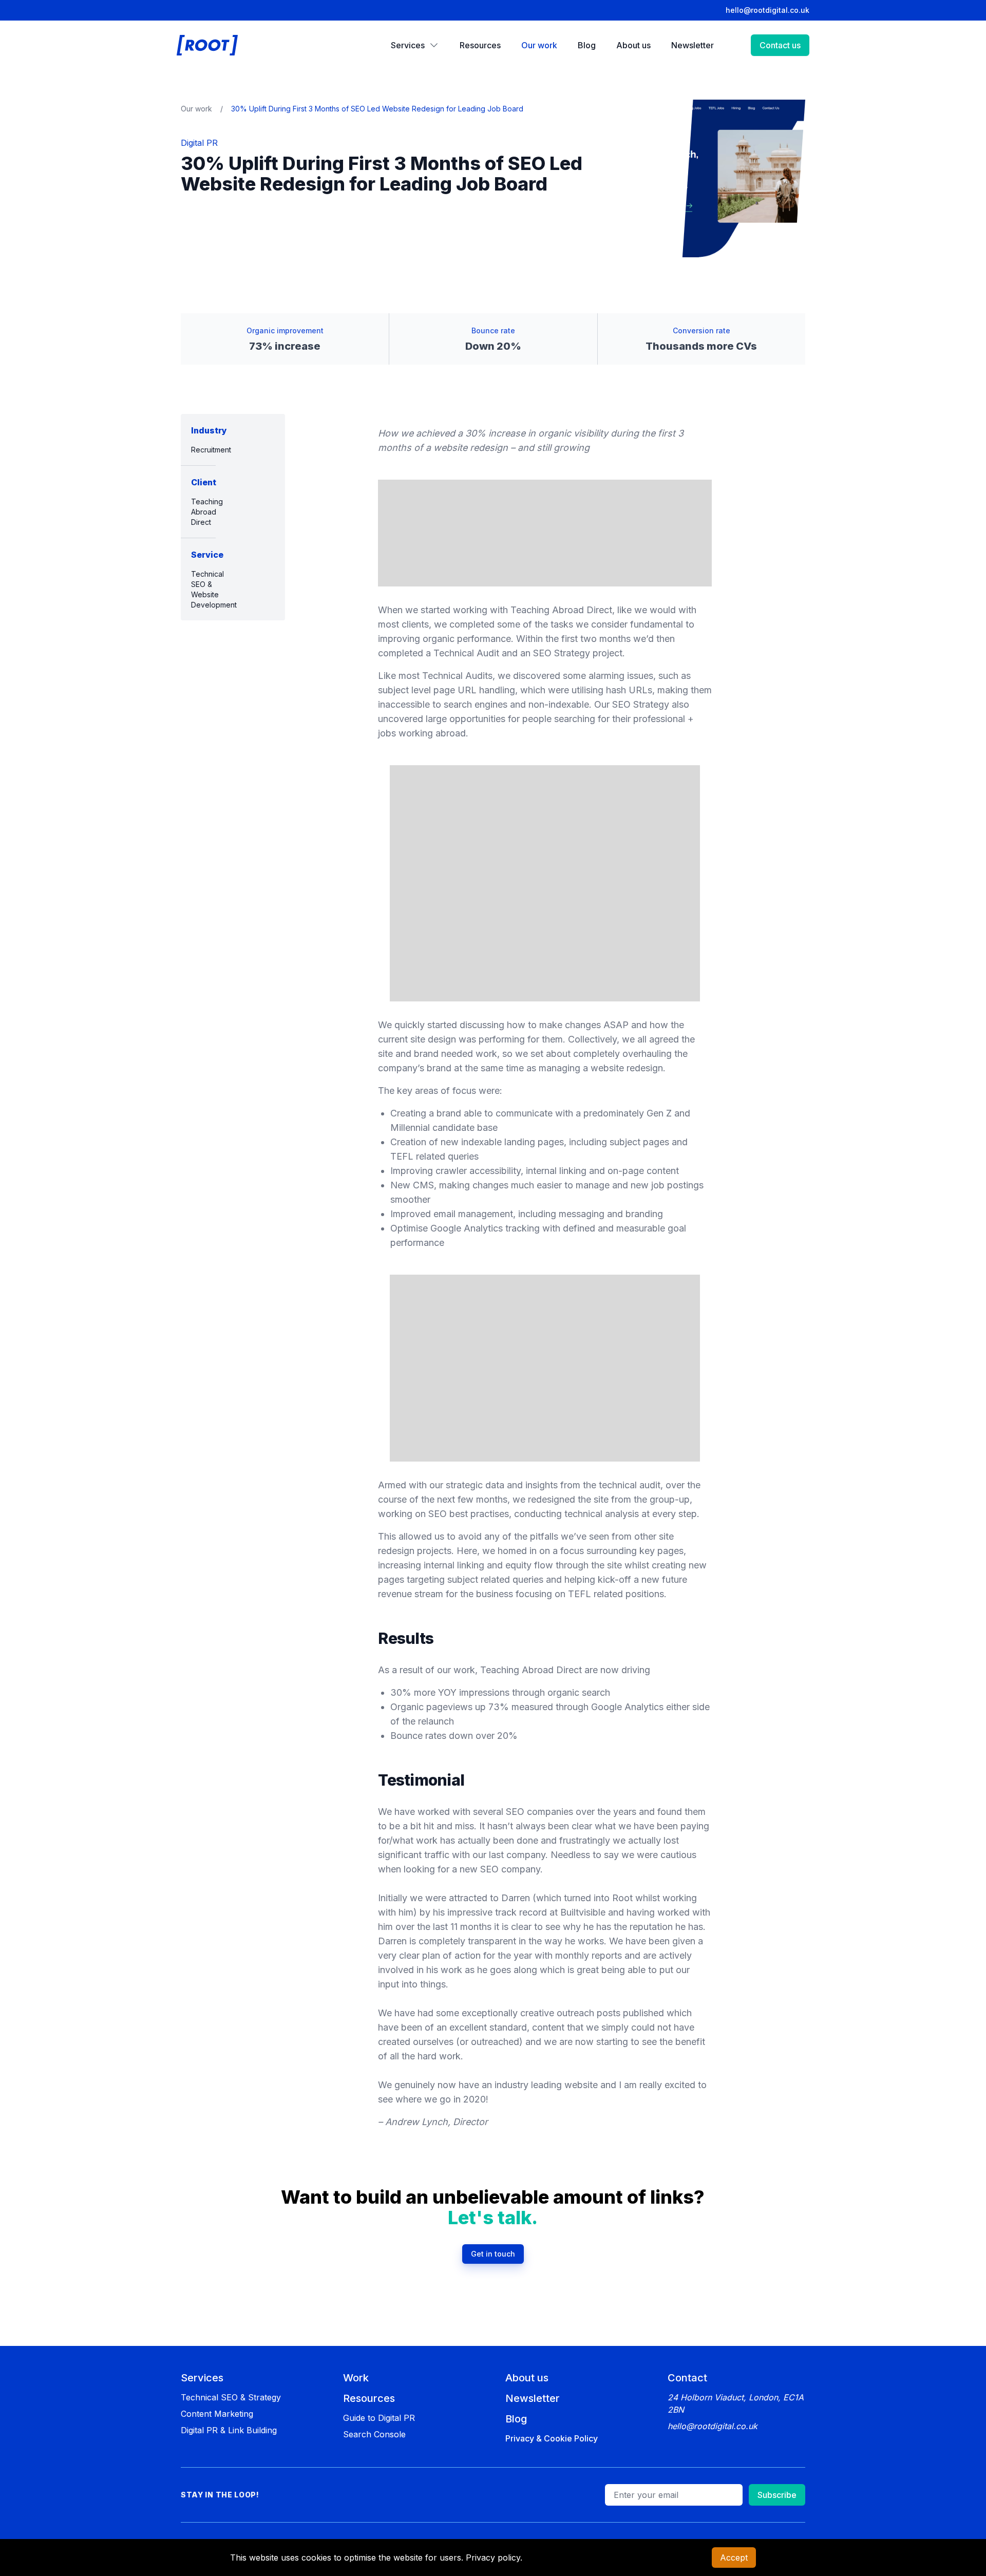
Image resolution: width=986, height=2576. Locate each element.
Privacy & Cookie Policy (552, 2438)
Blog (516, 2419)
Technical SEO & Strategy (231, 2397)
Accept (734, 2558)
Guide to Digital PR (379, 2418)
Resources (369, 2398)
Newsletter (533, 2398)
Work (356, 2378)
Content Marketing (217, 2414)
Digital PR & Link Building (229, 2430)
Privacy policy (493, 2558)
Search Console (374, 2434)
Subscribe (777, 2495)
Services (202, 2378)
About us (527, 2378)
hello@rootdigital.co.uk (767, 10)
